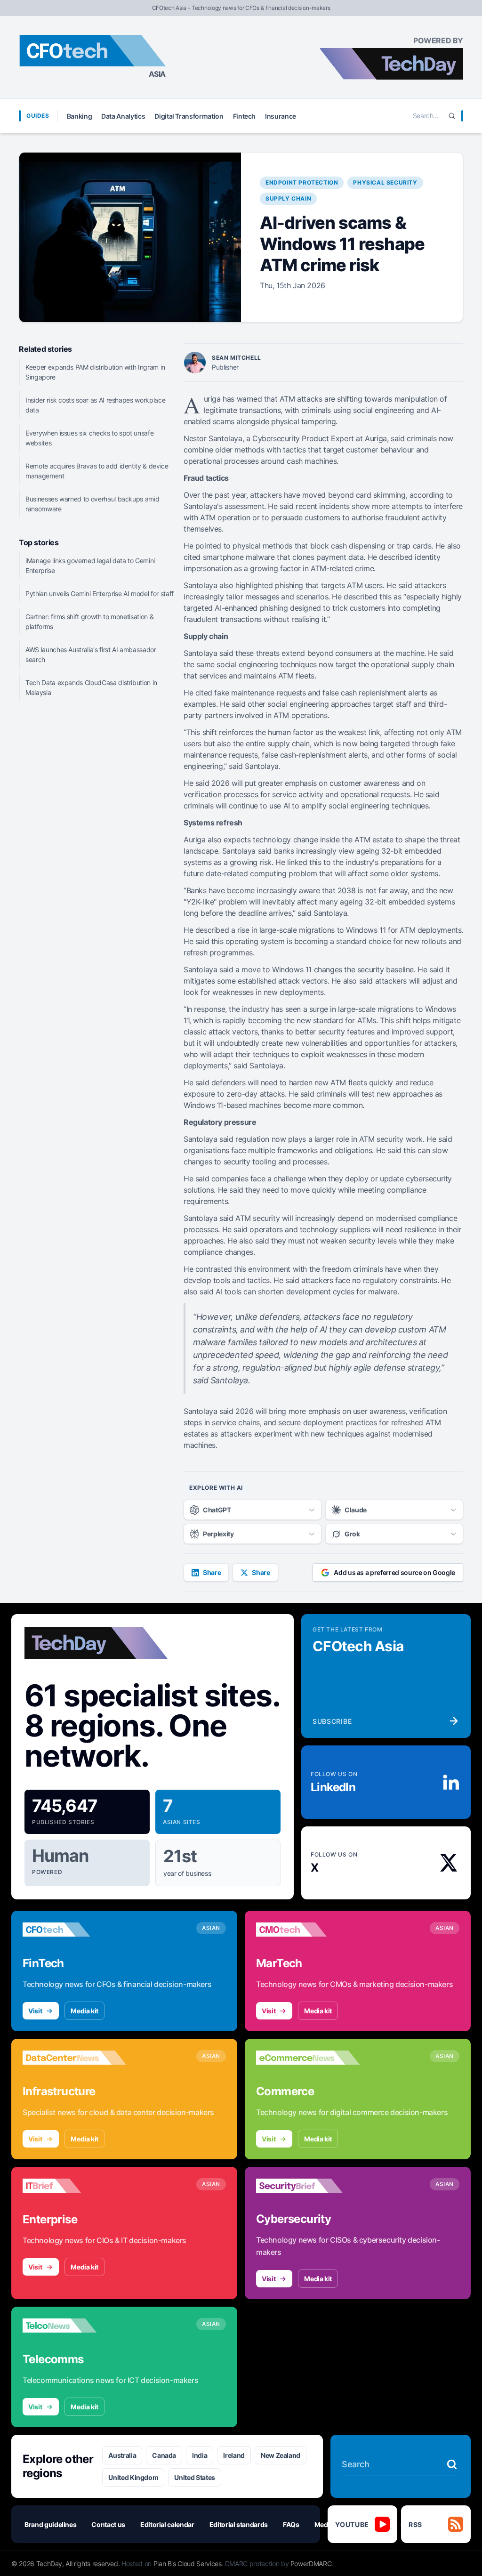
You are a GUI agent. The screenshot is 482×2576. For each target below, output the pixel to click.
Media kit (84, 2011)
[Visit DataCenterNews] (74, 2058)
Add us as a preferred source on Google (394, 1572)
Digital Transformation (189, 116)
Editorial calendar (167, 2524)
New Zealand (281, 2455)
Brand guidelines (50, 2524)
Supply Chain (288, 198)
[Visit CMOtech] (308, 1930)
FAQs (291, 2524)
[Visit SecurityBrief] (308, 2186)
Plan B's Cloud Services (188, 2564)
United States (194, 2477)
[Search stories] (452, 2464)
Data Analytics (123, 116)
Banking (80, 116)
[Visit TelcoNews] (74, 2326)
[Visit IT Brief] (74, 2186)
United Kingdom (133, 2477)
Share (212, 1572)
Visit (35, 2011)
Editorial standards (239, 2524)
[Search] (452, 116)
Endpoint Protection (302, 182)
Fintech (245, 116)
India (200, 2455)
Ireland (234, 2455)
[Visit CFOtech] (74, 1930)
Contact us (108, 2524)
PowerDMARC (311, 2564)
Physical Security (385, 182)
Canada (164, 2455)
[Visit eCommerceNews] (308, 2058)
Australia (122, 2455)
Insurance (281, 116)
